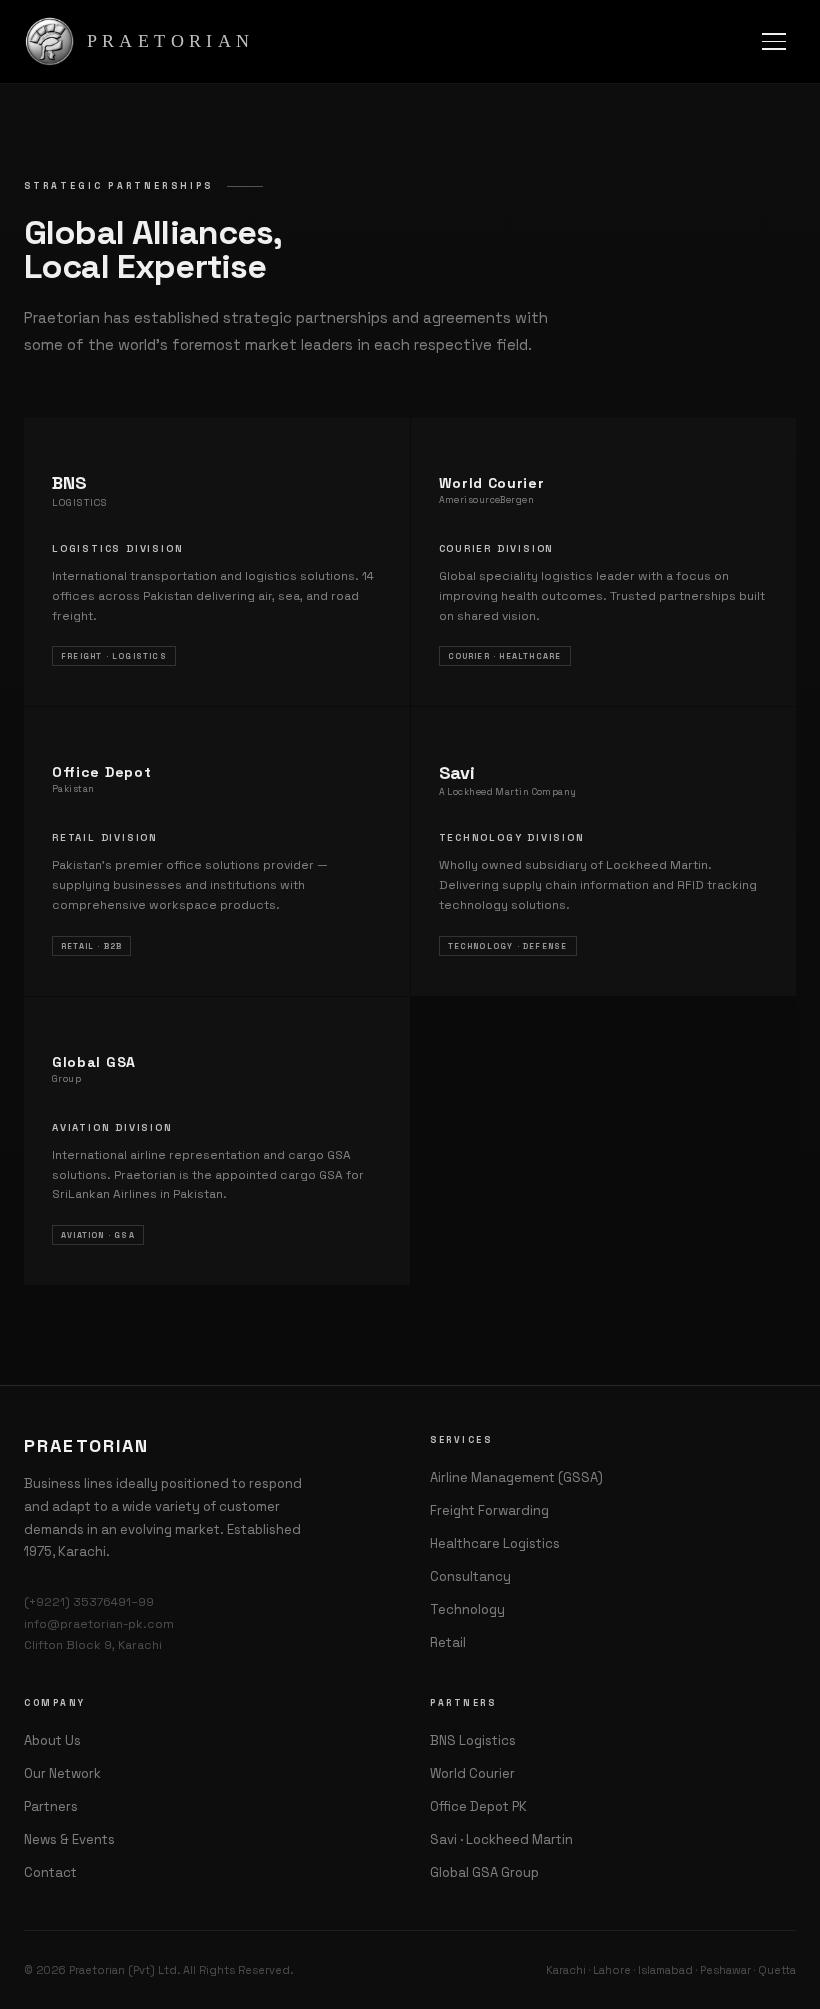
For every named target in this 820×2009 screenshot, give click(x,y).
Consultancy (470, 1576)
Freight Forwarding (489, 1510)
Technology (467, 1609)
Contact (50, 1872)
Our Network (62, 1773)
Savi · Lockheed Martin (501, 1839)
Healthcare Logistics (495, 1543)
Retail (448, 1642)
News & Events (69, 1839)
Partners (51, 1806)
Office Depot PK (478, 1806)
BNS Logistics (473, 1740)
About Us (52, 1740)
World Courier (472, 1773)
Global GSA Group (484, 1872)
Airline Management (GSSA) (516, 1477)
